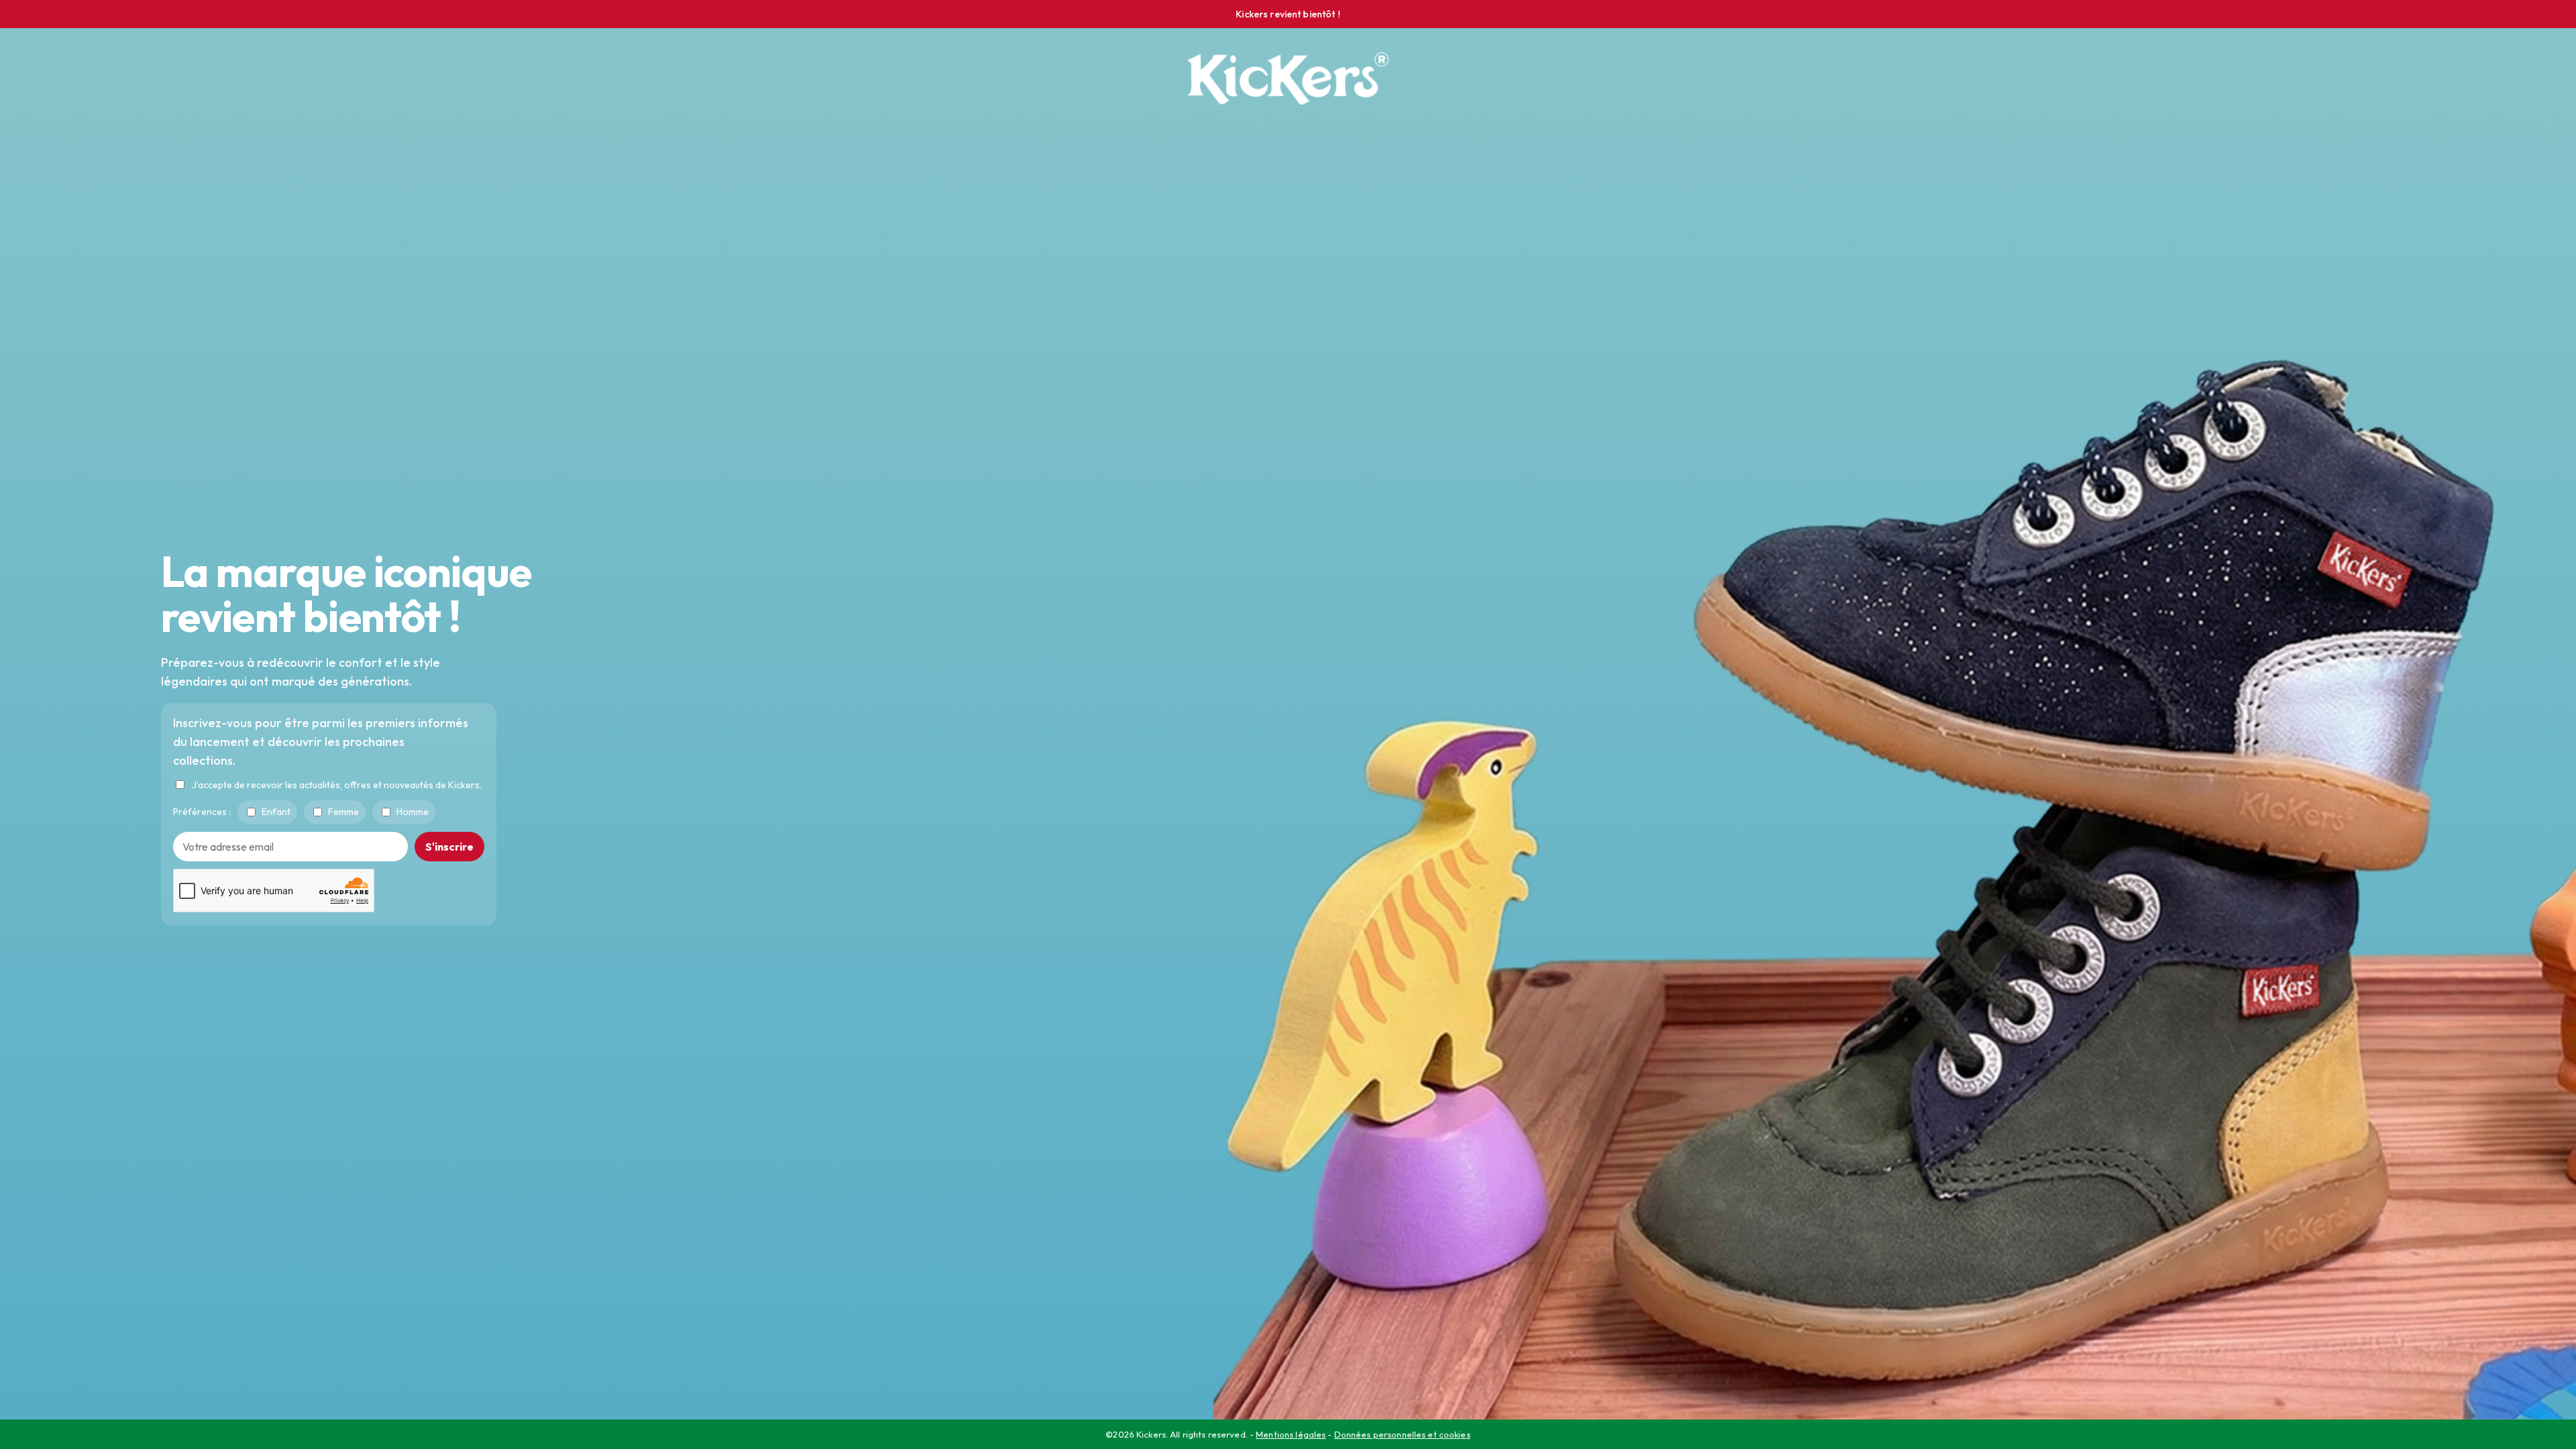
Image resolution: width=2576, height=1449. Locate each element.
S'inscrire (449, 846)
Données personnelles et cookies (1402, 1434)
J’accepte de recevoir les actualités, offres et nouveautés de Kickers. (337, 784)
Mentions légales (1291, 1434)
